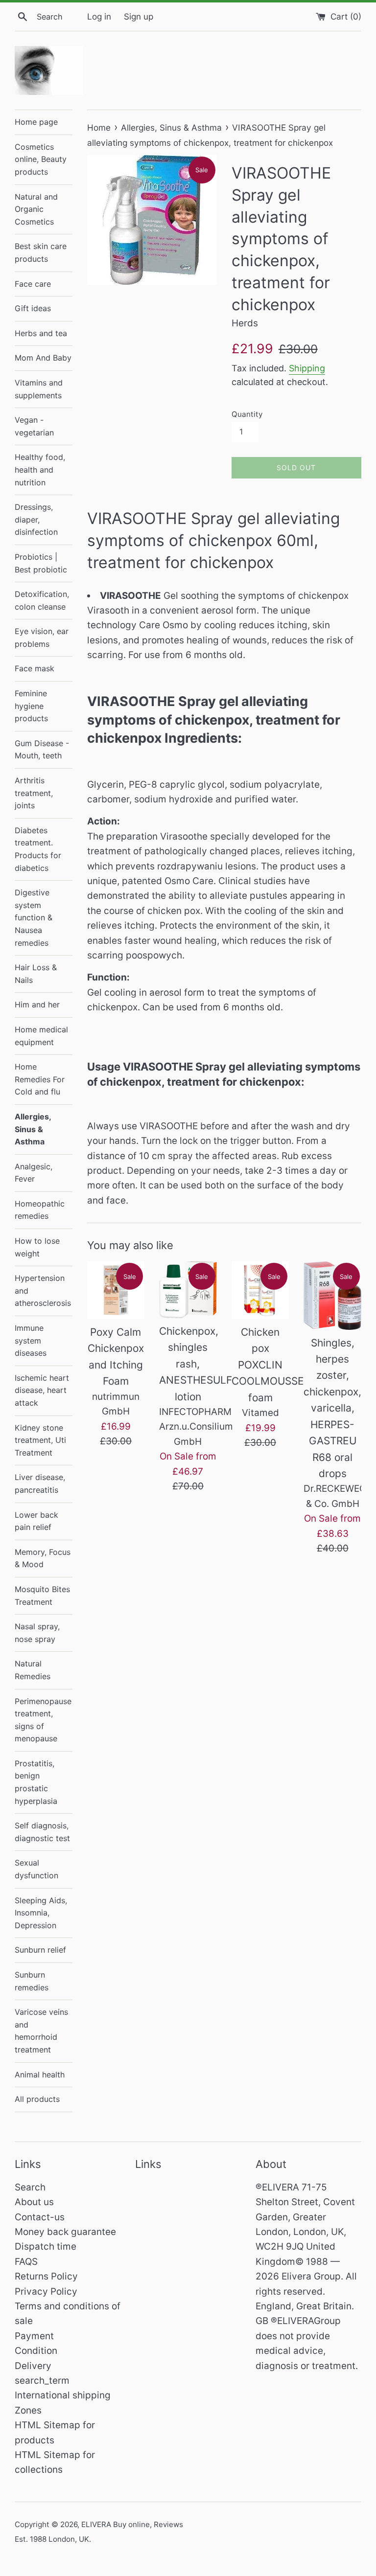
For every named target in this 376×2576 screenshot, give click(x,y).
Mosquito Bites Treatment (42, 1596)
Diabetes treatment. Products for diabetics (38, 849)
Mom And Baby (43, 358)
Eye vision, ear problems (42, 638)
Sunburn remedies (32, 1981)
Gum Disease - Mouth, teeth (42, 750)
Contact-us (40, 2217)
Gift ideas (33, 308)
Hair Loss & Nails (36, 974)
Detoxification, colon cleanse (42, 600)
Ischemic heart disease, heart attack (42, 1390)
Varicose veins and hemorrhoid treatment (41, 2031)
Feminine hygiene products (31, 706)
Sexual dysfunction (36, 1869)
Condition (36, 2351)
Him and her (37, 1004)
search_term (42, 2381)
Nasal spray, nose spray (37, 1633)
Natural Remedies (33, 1670)
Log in (99, 16)
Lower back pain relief (36, 1521)
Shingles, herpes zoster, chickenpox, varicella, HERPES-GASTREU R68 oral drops (332, 1408)
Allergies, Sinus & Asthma (33, 1129)
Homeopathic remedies (40, 1210)
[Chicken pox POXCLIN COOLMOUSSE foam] (260, 1290)
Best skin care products (41, 252)
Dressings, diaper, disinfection (36, 519)
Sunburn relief (40, 1950)
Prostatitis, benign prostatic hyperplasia (36, 1782)
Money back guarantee (65, 2232)
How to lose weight (37, 1247)
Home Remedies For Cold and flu (40, 1079)
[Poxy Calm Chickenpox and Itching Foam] (116, 1290)
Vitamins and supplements (39, 389)
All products (37, 2099)
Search (30, 2187)
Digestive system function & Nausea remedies (34, 917)
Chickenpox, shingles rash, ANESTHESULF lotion (196, 1364)
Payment (34, 2336)
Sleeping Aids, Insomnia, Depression (41, 1913)
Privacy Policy (46, 2291)
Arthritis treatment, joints (34, 793)
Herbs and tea (41, 333)
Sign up (139, 16)
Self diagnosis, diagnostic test (42, 1832)
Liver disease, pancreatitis (40, 1483)
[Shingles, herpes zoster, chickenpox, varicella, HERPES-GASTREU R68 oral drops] (332, 1295)
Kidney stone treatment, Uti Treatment (40, 1440)
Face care (33, 284)
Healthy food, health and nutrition (40, 469)
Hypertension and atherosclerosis (43, 1290)
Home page (36, 122)
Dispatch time (46, 2246)
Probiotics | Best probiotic (41, 563)
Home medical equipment (41, 1036)
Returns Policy (46, 2276)
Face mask (35, 668)
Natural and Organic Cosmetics (36, 209)
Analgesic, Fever (34, 1173)
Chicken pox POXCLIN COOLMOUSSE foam (268, 1365)
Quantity (247, 414)
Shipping (307, 368)
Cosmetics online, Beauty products (41, 159)
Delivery (33, 2366)
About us (34, 2202)
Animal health (40, 2074)
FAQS (26, 2262)
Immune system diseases (31, 1340)
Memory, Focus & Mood (43, 1558)
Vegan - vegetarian (34, 426)
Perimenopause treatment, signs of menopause (43, 1720)
